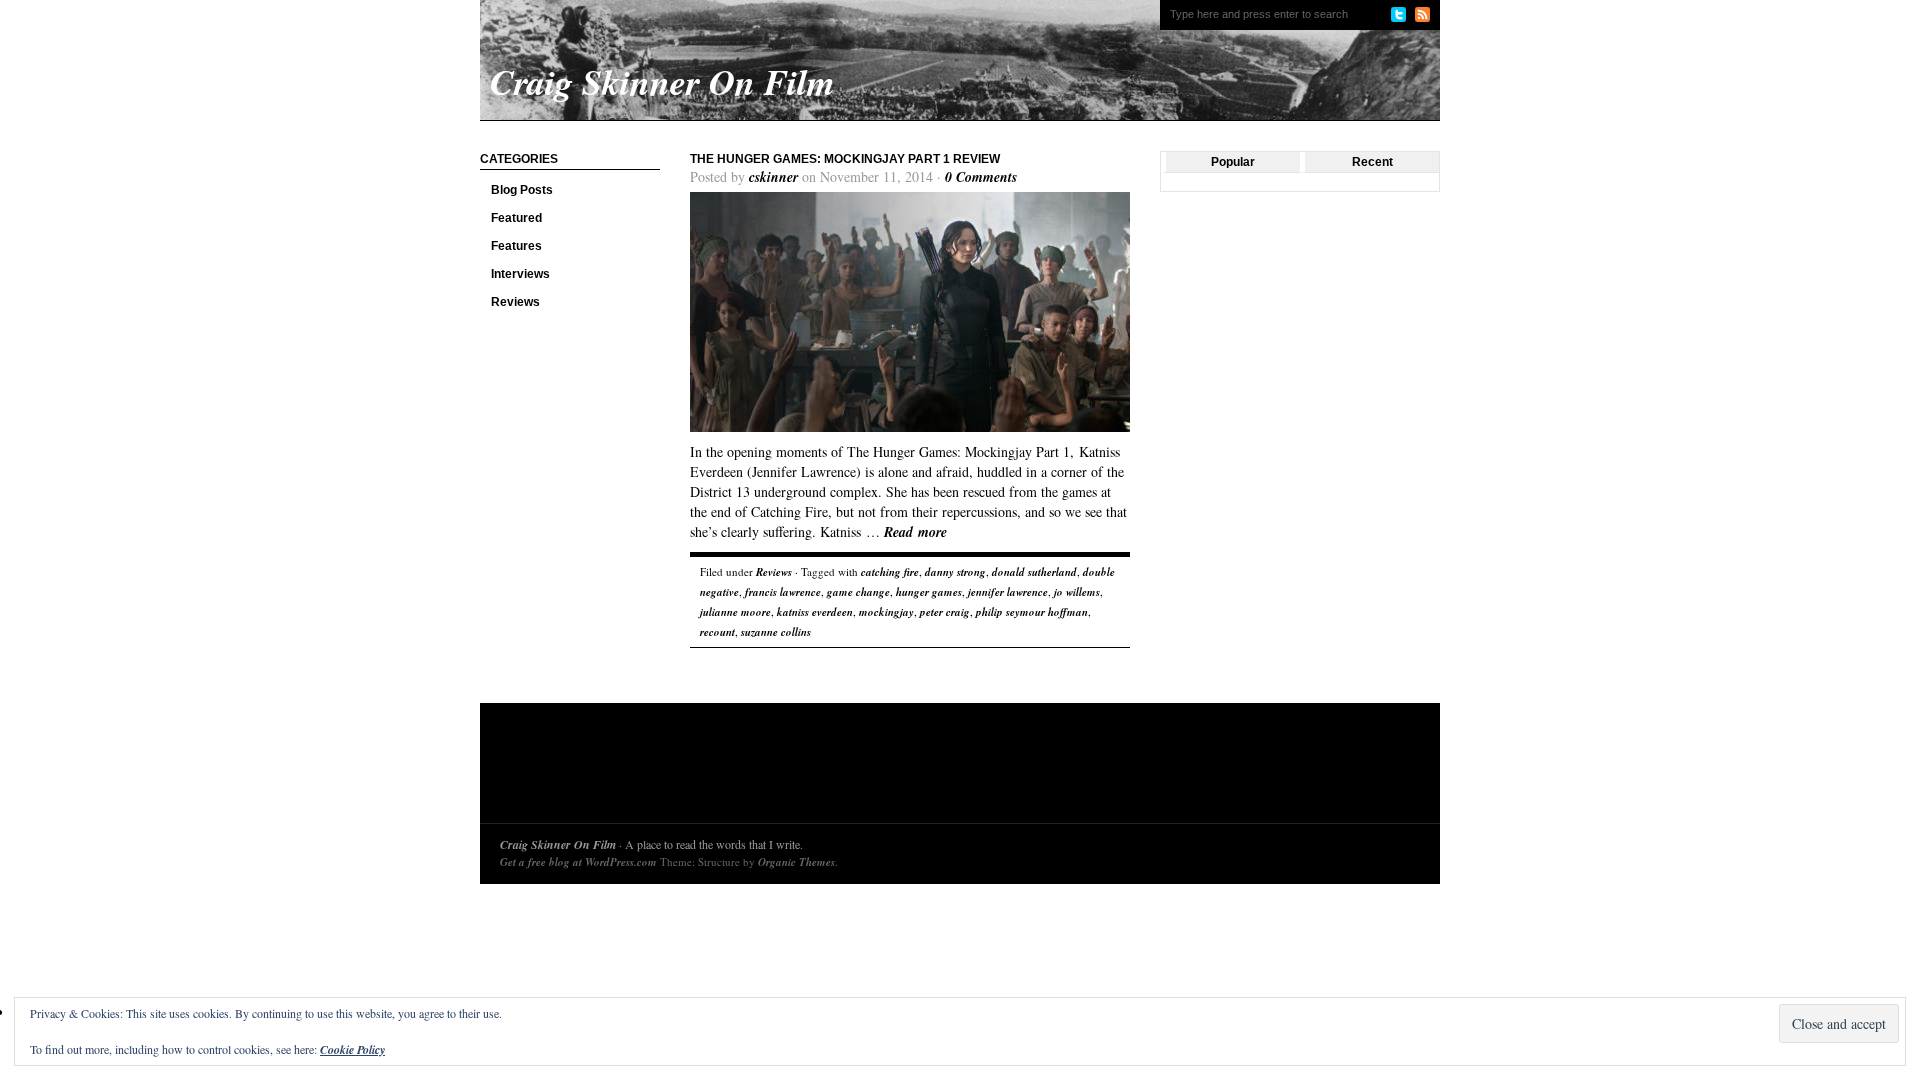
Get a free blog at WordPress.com (578, 862)
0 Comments (981, 177)
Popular (1233, 162)
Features (516, 246)
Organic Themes (796, 862)
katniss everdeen (815, 612)
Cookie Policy (352, 1049)
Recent (1372, 162)
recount (717, 632)
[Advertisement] (864, 768)
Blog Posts (522, 190)
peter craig (945, 612)
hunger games (929, 592)
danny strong (955, 572)
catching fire (890, 572)
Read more (915, 532)
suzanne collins (776, 632)
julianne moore (735, 612)
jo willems (1077, 592)
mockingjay (886, 612)
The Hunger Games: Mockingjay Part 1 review (845, 159)
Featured (516, 218)
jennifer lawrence (1008, 592)
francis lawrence (783, 592)
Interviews (520, 274)
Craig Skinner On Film (558, 844)
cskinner (773, 177)
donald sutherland (1034, 572)
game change (858, 592)
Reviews (515, 302)
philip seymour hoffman (1032, 612)
